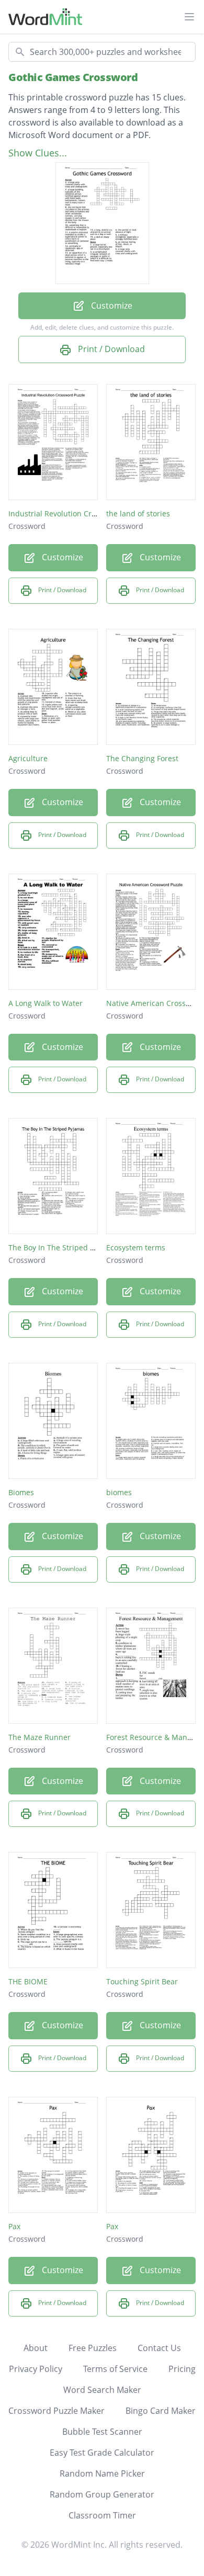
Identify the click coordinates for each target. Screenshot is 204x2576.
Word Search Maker (102, 2390)
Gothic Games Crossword (73, 77)
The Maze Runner (39, 1737)
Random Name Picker (102, 2473)
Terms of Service (115, 2369)
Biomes (21, 1492)
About (36, 2348)
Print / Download (110, 349)
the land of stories (138, 513)
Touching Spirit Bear (142, 1981)
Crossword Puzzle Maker (56, 2411)
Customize (111, 306)
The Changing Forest (142, 758)
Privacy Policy (36, 2369)
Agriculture (28, 758)
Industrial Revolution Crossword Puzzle (77, 513)
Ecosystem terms (136, 1247)
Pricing (182, 2369)
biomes (119, 1492)
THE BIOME (28, 1981)
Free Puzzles (93, 2348)
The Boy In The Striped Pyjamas (64, 1247)
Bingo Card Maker (161, 2411)
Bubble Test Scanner (102, 2432)
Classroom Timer (102, 2515)
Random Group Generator (102, 2494)
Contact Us (159, 2348)
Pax (14, 2226)
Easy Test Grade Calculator (102, 2453)
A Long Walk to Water (46, 1003)
